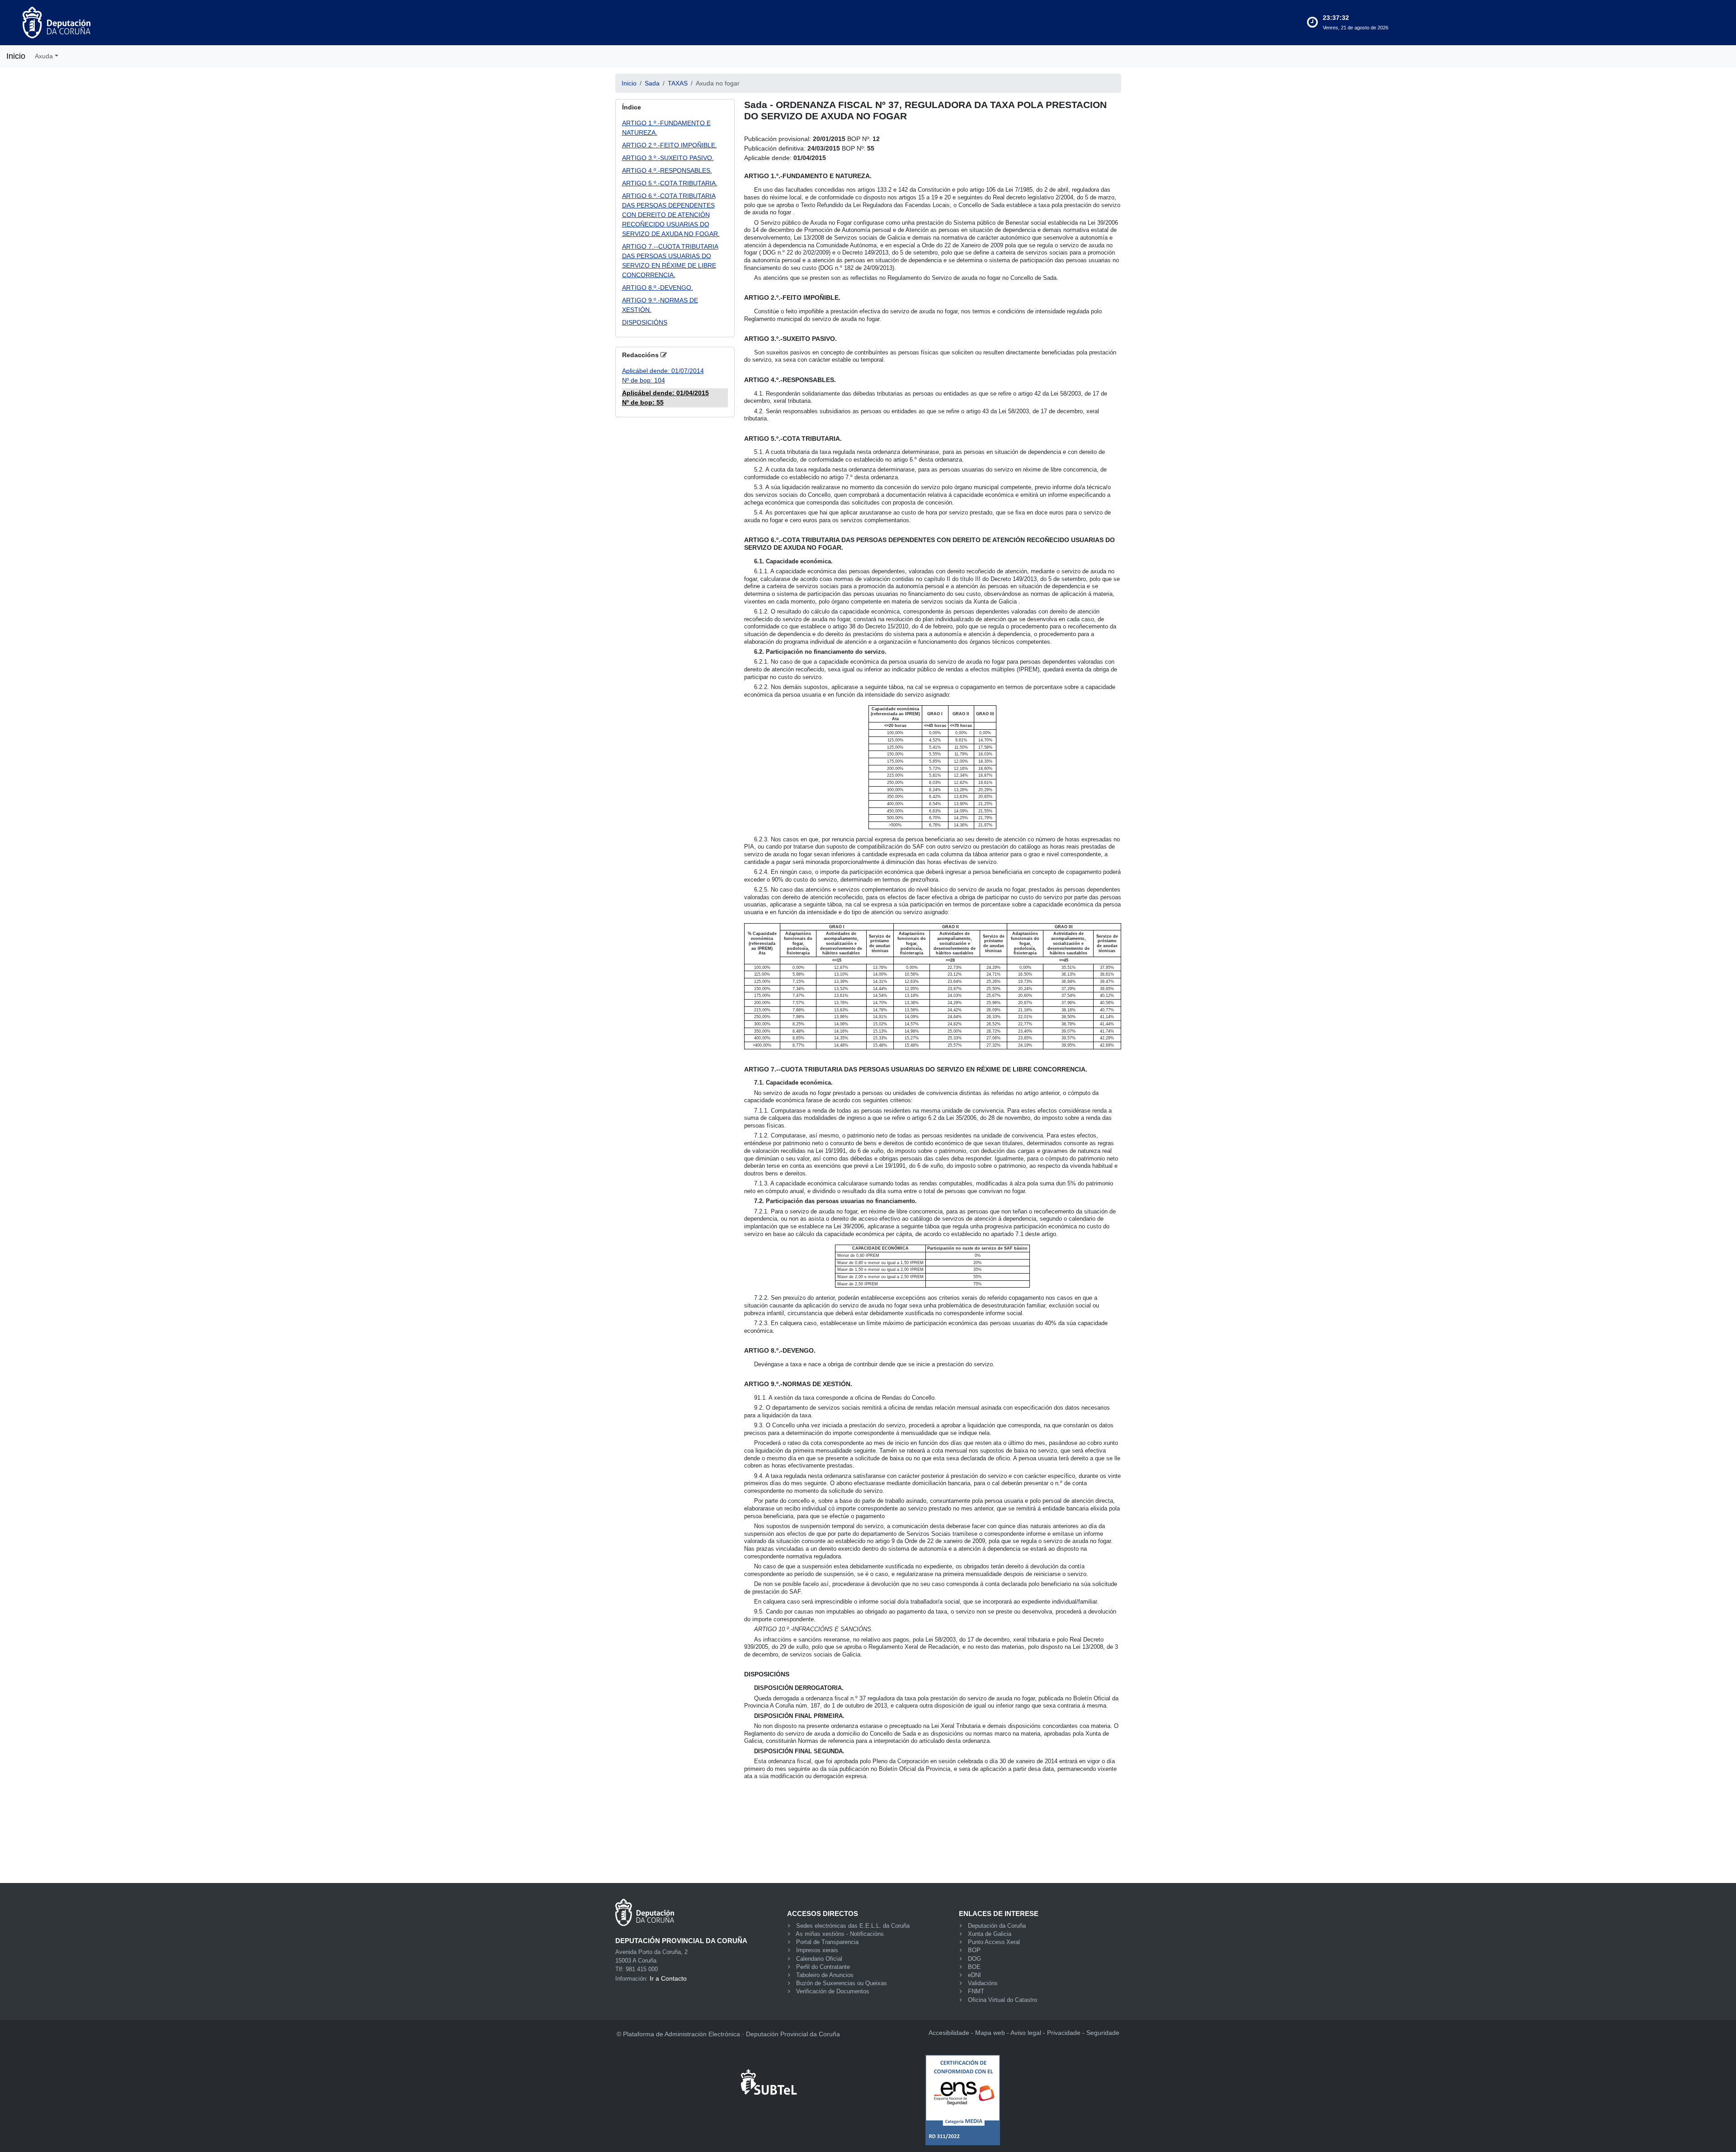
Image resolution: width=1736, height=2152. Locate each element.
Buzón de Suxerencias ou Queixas (842, 1983)
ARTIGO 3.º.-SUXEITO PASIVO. (668, 158)
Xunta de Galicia (990, 1934)
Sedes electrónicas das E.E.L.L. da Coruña (853, 1926)
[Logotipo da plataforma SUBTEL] (770, 2077)
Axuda (44, 56)
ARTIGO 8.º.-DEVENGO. (658, 288)
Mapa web (990, 2033)
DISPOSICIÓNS (645, 322)
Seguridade (1103, 2033)
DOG (974, 1959)
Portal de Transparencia (827, 1942)
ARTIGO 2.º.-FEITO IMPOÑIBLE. (670, 145)
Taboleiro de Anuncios (825, 1975)
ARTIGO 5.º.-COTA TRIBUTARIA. (670, 183)
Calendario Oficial (819, 1959)
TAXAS (678, 83)
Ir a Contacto (668, 1978)
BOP (974, 1950)
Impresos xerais (817, 1950)
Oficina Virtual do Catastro (1002, 2000)
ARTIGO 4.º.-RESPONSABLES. (667, 170)
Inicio (16, 56)
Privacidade (1064, 2033)
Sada (652, 83)
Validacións (983, 1983)
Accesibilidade (949, 2033)
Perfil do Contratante (823, 1967)
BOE (974, 1967)
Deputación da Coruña (997, 1926)
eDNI (974, 1975)
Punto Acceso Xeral (994, 1942)
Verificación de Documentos (833, 1992)
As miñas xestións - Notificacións (840, 1934)
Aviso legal (1026, 2033)
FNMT (976, 1992)
